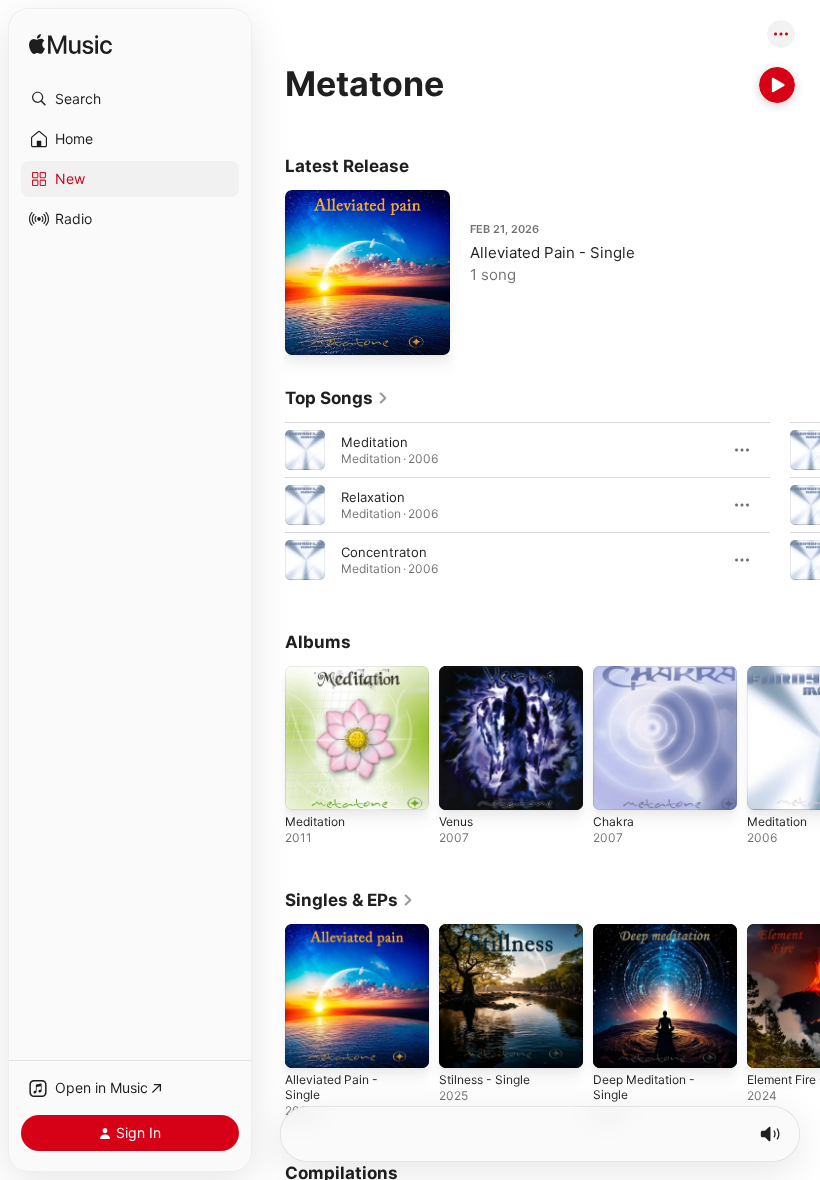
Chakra (613, 821)
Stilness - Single (484, 1079)
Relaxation (373, 497)
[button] (130, 99)
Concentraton (384, 552)
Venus (456, 821)
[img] (70, 45)
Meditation (374, 442)
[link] (337, 398)
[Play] (777, 85)
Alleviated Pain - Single (552, 252)
